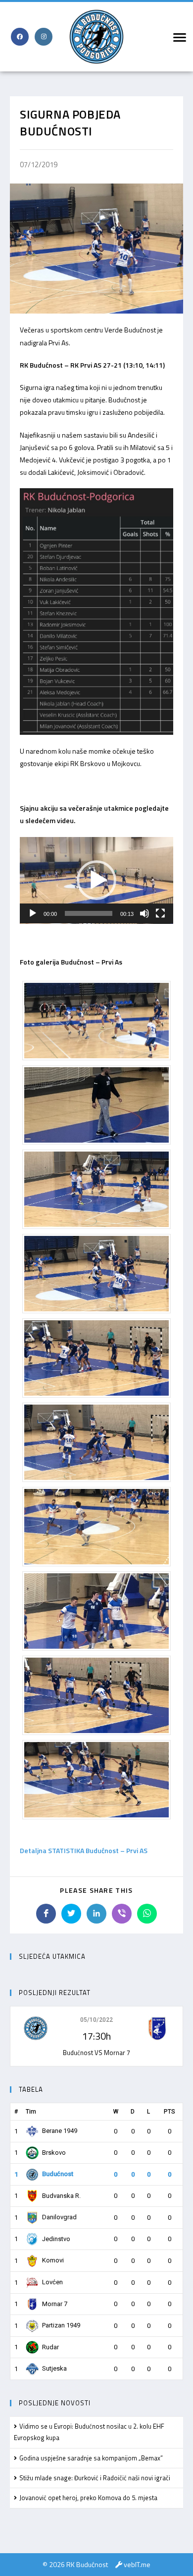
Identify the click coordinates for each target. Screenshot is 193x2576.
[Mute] (145, 913)
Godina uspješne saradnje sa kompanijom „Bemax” (91, 2458)
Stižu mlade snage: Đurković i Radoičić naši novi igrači (95, 2478)
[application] (96, 880)
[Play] (33, 913)
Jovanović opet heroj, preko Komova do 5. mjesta (88, 2498)
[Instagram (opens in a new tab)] (44, 37)
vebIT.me (137, 2564)
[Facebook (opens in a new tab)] (20, 37)
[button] (96, 880)
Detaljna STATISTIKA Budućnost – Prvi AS (84, 1850)
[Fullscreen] (160, 913)
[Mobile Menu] (178, 37)
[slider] (89, 913)
